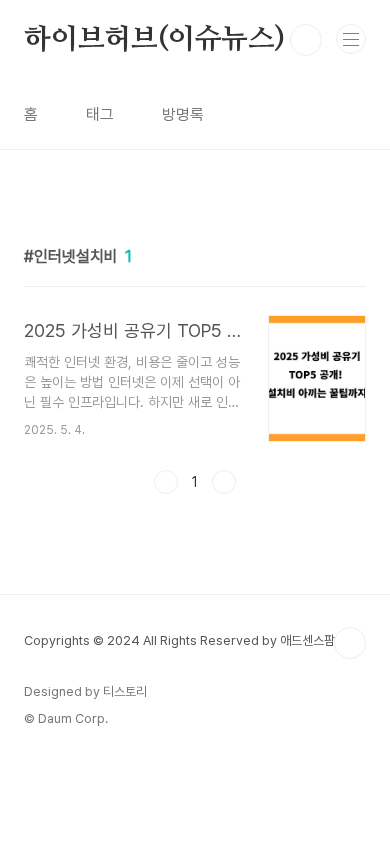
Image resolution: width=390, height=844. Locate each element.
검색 (306, 40)
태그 (100, 114)
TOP (350, 643)
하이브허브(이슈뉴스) (154, 40)
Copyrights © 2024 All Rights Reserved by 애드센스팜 (179, 640)
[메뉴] (351, 39)
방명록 (183, 114)
